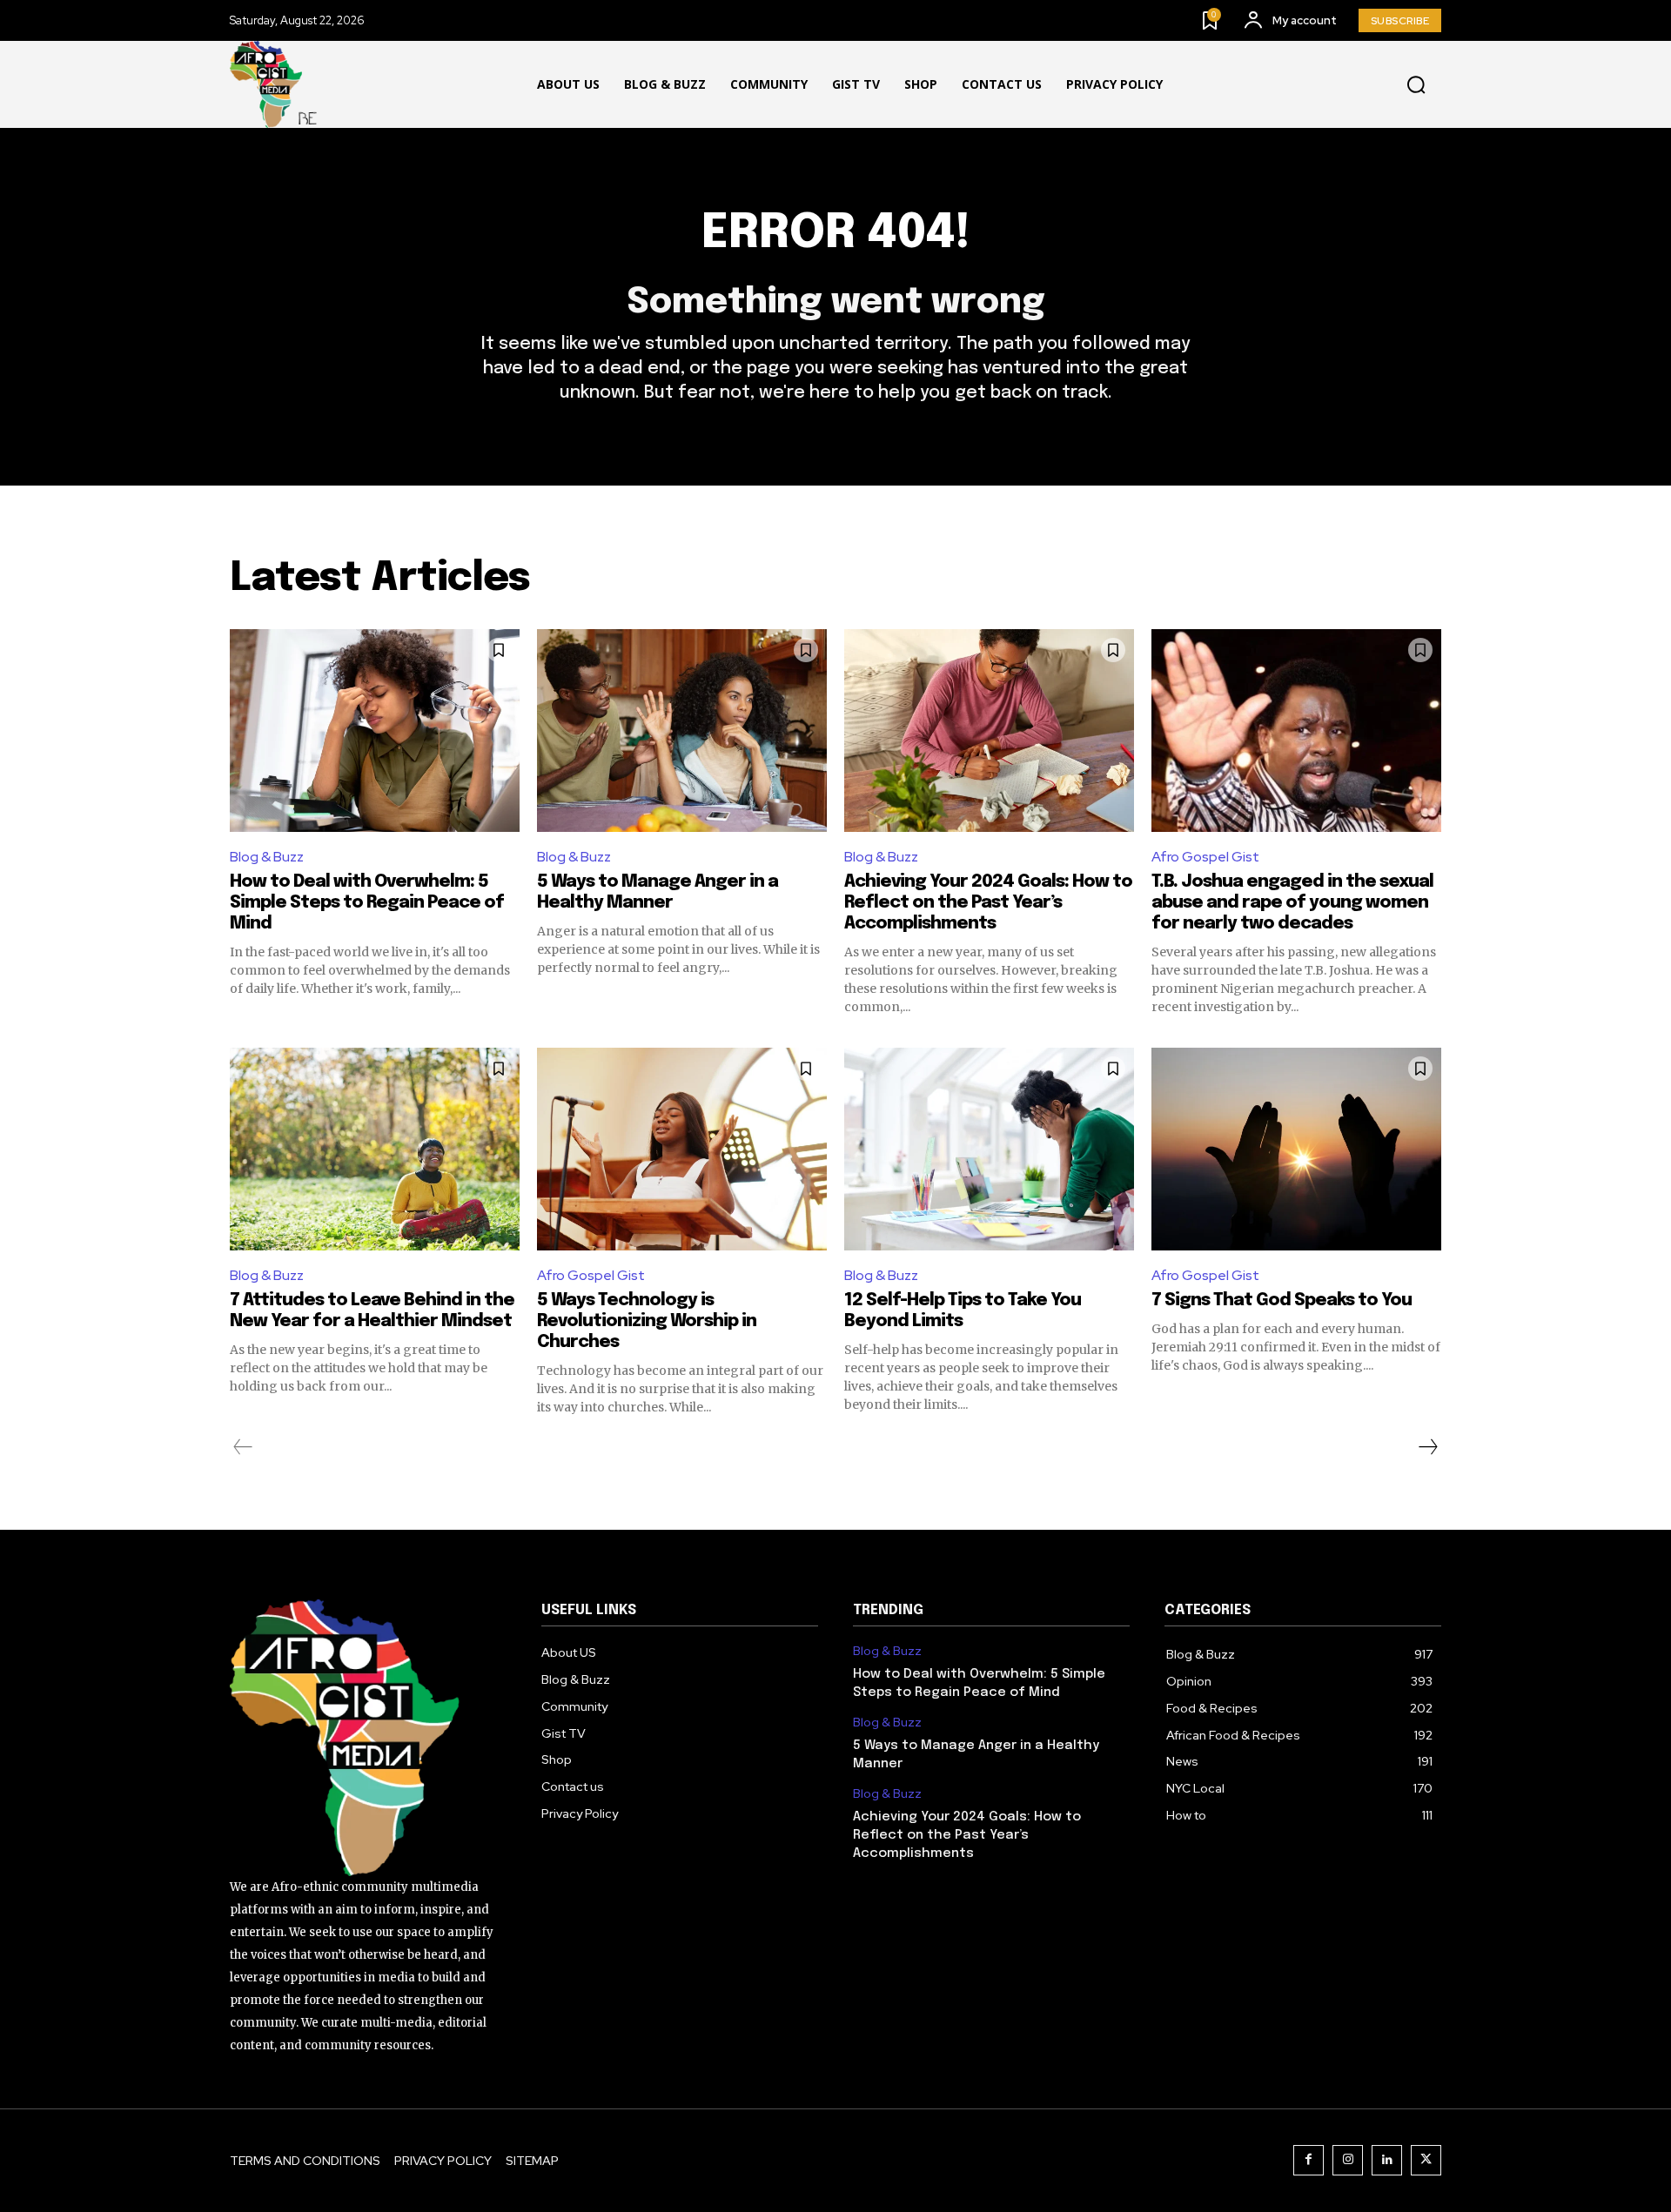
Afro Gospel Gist (1205, 857)
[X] (1426, 2160)
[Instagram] (1348, 2160)
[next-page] (1427, 1447)
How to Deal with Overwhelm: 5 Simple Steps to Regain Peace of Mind (367, 903)
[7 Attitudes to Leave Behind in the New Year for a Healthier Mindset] (375, 1149)
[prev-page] (243, 1447)
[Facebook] (1309, 2160)
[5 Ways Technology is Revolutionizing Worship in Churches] (682, 1149)
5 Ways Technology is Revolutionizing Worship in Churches (647, 1321)
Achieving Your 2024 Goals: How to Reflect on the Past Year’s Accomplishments (988, 903)
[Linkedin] (1387, 2160)
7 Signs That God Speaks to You (1282, 1300)
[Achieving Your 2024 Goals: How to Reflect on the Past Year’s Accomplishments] (989, 731)
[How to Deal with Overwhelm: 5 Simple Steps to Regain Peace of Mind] (375, 731)
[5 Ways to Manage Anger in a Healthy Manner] (682, 731)
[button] (1416, 85)
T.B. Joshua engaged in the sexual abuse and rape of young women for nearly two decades (1292, 903)
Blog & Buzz (267, 857)
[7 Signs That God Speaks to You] (1296, 1149)
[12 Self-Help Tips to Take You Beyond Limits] (989, 1149)
